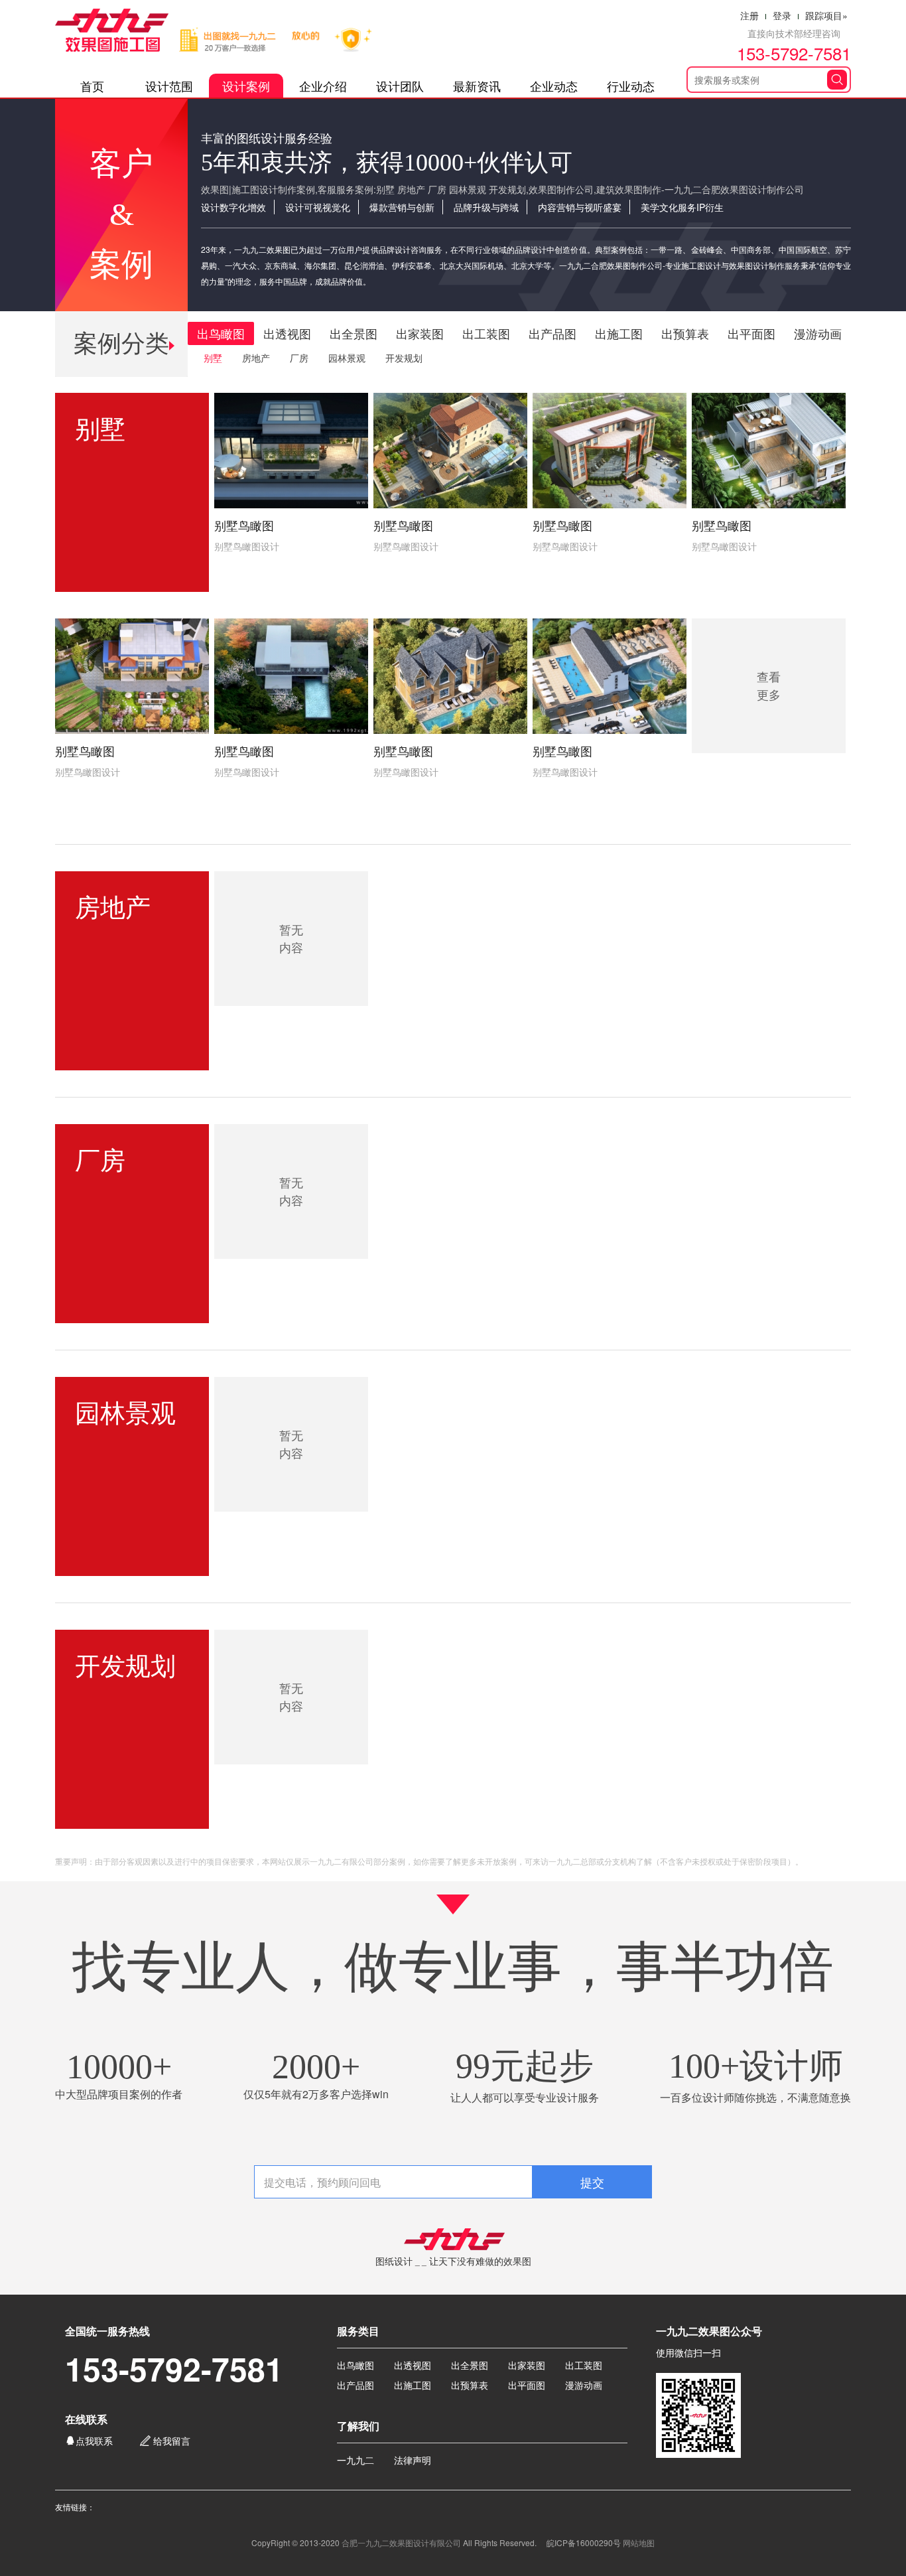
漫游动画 (818, 333)
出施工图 (619, 333)
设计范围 (169, 86)
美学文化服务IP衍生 (682, 207)
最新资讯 (477, 86)
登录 (782, 15)
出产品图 (552, 333)
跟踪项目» (826, 15)
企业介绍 (323, 86)
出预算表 (685, 333)
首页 (92, 86)
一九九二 (356, 2460)
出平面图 (751, 333)
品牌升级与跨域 (486, 207)
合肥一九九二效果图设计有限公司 (401, 2542)
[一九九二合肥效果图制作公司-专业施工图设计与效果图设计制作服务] (226, 31)
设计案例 (246, 86)
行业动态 (631, 86)
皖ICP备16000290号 (584, 2542)
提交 (592, 2182)
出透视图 (287, 333)
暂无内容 (291, 938)
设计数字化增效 (233, 207)
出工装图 (486, 333)
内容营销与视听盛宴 (580, 207)
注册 (749, 15)
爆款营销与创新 (402, 207)
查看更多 (769, 685)
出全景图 (354, 333)
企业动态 (554, 86)
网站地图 (639, 2542)
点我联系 (89, 2440)
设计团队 (400, 86)
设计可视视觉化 (318, 207)
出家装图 (420, 333)
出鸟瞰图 (221, 333)
